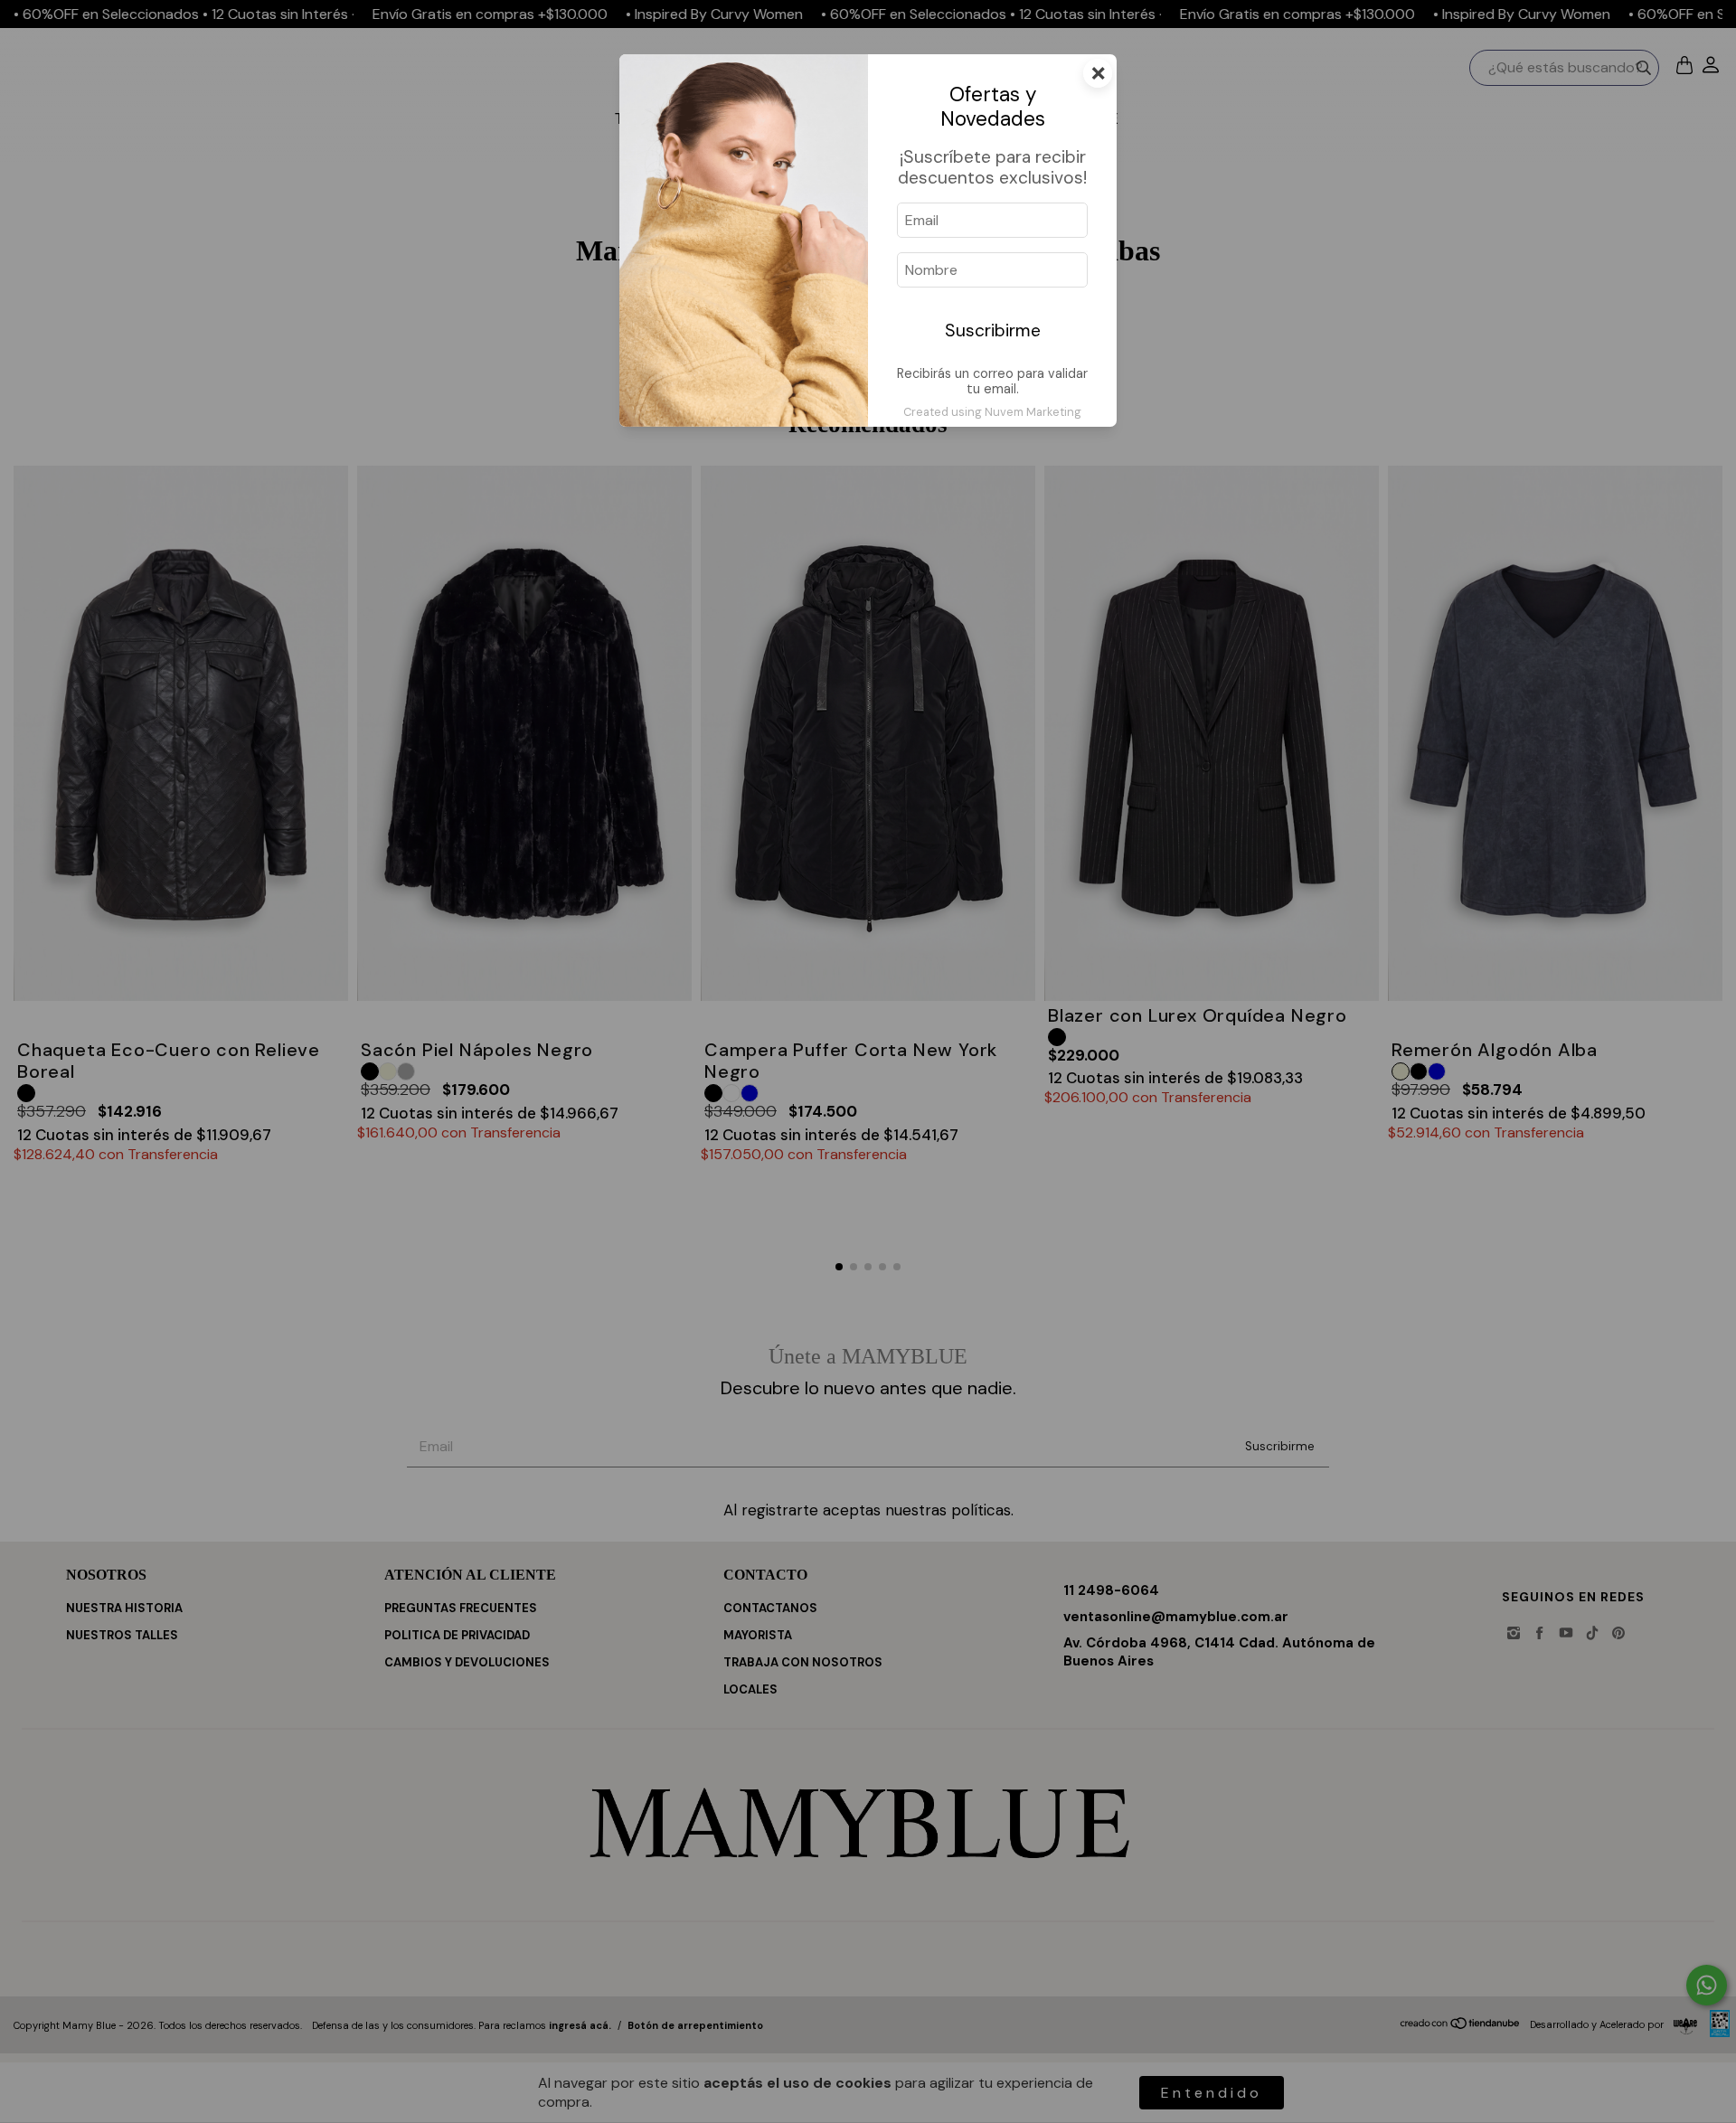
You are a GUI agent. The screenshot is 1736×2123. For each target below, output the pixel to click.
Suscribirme (993, 330)
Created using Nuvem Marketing (992, 412)
